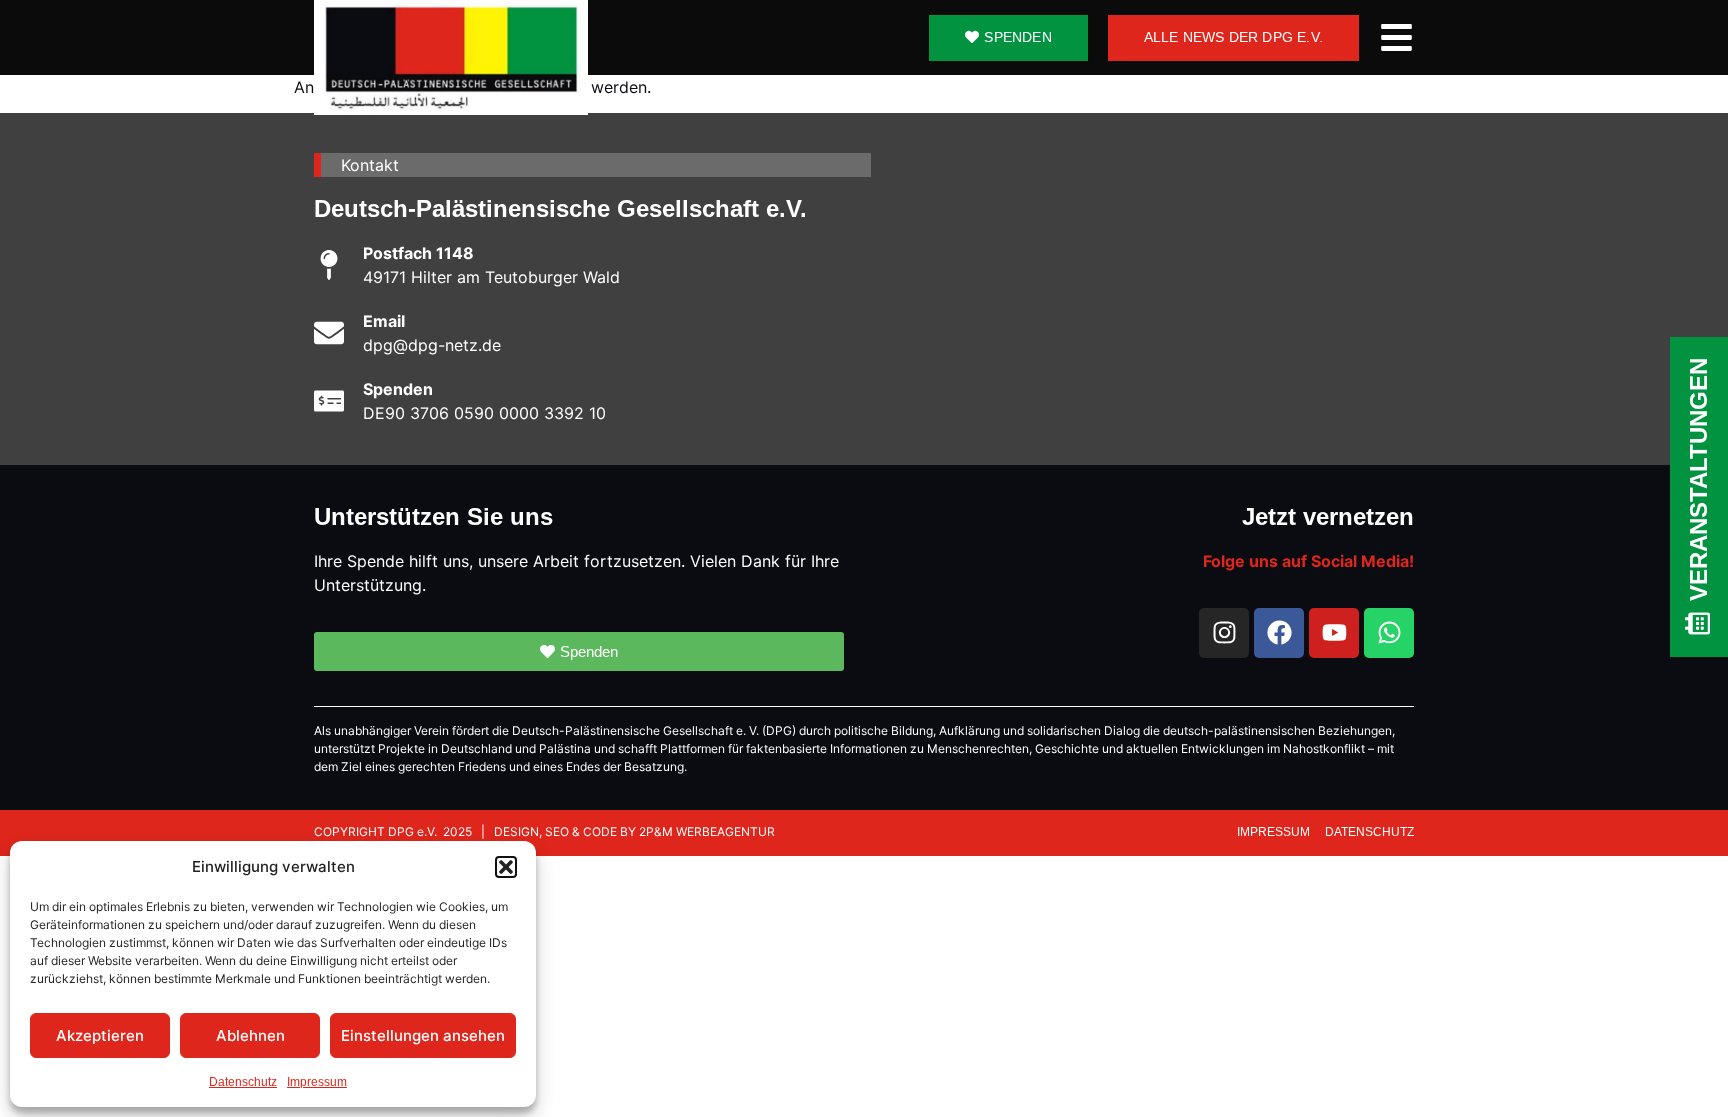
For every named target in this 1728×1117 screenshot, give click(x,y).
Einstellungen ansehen (423, 1035)
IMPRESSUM (1275, 832)
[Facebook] (1279, 633)
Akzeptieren (100, 1035)
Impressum (317, 1082)
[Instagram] (1224, 633)
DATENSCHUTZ (1369, 832)
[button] (506, 867)
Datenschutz (243, 1082)
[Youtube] (1334, 633)
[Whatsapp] (1389, 633)
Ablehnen (250, 1035)
